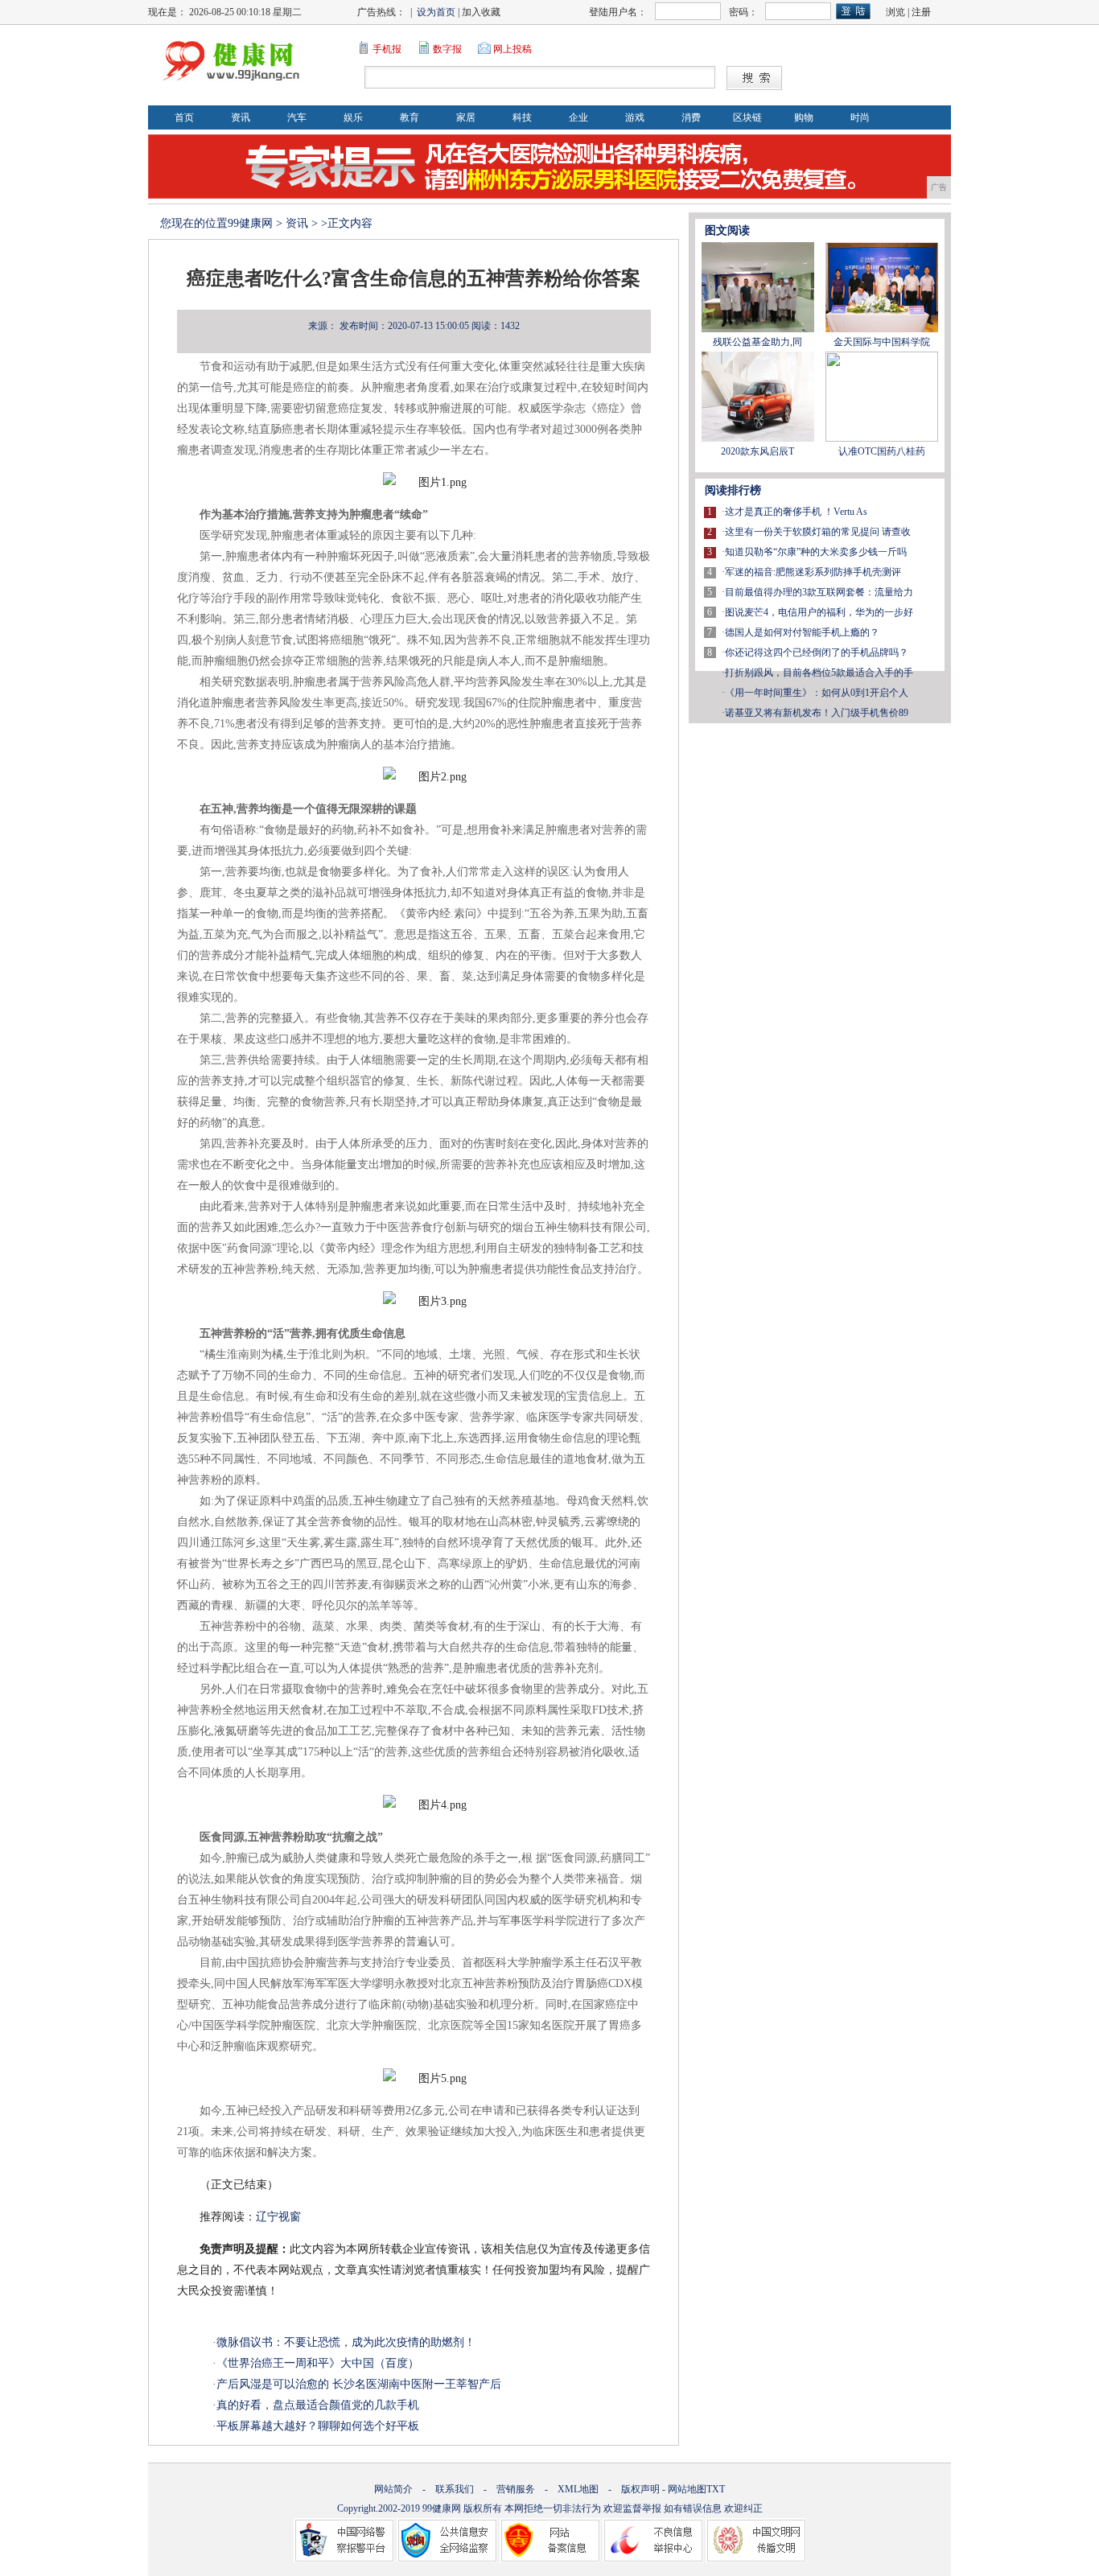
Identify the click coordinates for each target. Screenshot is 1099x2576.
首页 (184, 117)
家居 (466, 117)
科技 (522, 117)
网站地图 (687, 2489)
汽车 (297, 117)
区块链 (747, 117)
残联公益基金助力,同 (757, 342)
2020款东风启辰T (757, 451)
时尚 (860, 117)
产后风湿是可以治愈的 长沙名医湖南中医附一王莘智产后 (359, 2384)
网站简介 (393, 2489)
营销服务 (516, 2489)
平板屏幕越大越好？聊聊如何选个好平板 (318, 2426)
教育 (410, 117)
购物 (804, 117)
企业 (578, 117)
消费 (691, 117)
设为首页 (436, 12)
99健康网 (250, 223)
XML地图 (578, 2489)
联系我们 (455, 2489)
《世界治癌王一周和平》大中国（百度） (318, 2363)
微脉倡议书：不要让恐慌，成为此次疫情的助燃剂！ (346, 2342)
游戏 (635, 117)
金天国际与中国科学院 (882, 342)
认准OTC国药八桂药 (882, 451)
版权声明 (640, 2489)
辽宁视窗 (278, 2217)
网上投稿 (512, 49)
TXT (716, 2489)
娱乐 (353, 117)
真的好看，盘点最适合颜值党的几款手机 (318, 2405)
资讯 (241, 117)
